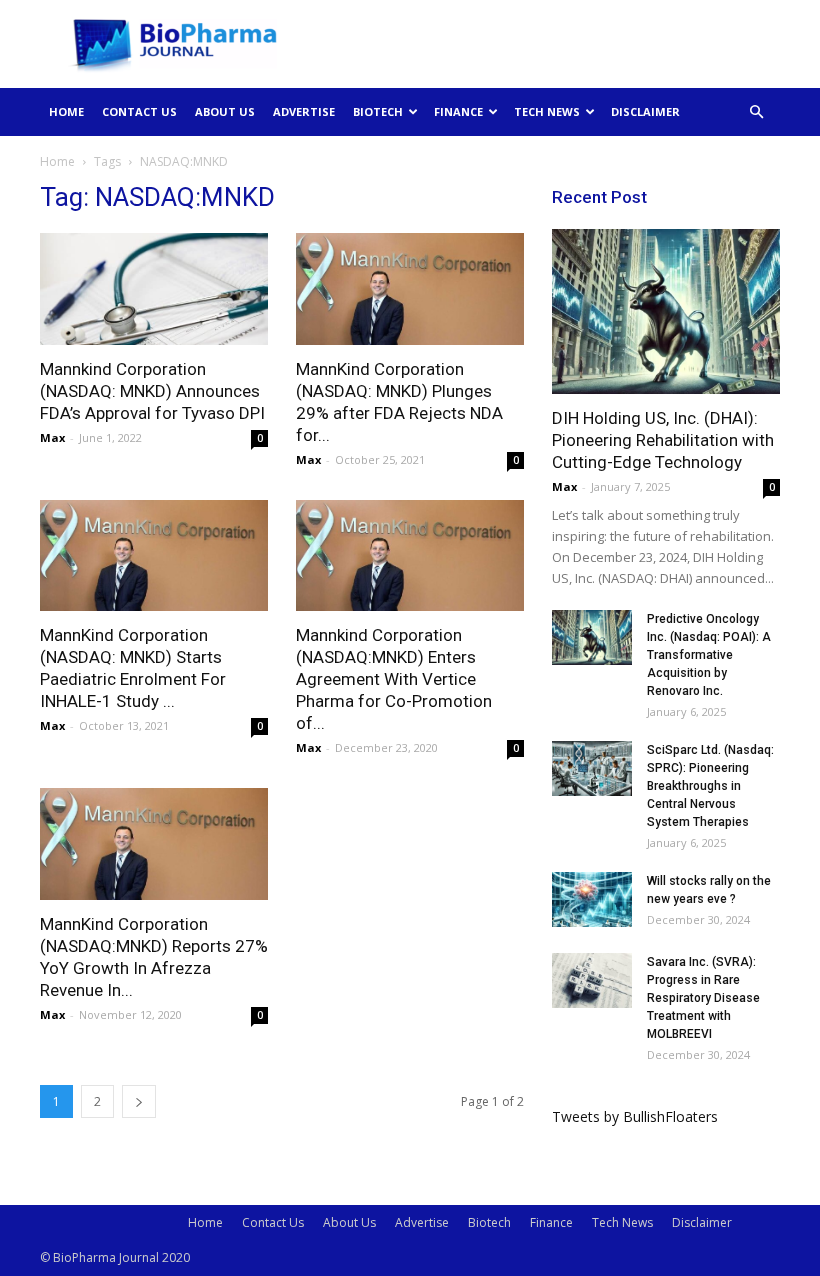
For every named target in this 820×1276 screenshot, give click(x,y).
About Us (225, 111)
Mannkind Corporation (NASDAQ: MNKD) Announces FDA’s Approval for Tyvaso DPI (152, 391)
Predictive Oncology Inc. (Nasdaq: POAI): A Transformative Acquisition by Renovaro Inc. (709, 655)
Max (52, 437)
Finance (458, 111)
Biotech (378, 111)
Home (66, 111)
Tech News (547, 111)
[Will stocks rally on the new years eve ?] (592, 899)
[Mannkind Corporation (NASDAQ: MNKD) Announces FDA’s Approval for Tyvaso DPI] (154, 289)
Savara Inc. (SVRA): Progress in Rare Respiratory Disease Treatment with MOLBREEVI (703, 998)
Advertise (304, 111)
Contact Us (139, 111)
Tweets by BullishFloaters (635, 1116)
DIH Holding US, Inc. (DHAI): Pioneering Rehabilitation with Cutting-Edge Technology (663, 440)
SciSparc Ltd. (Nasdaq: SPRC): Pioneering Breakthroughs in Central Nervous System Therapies (710, 786)
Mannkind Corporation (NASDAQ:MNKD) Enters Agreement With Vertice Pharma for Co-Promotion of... (394, 679)
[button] (756, 112)
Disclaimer (645, 111)
